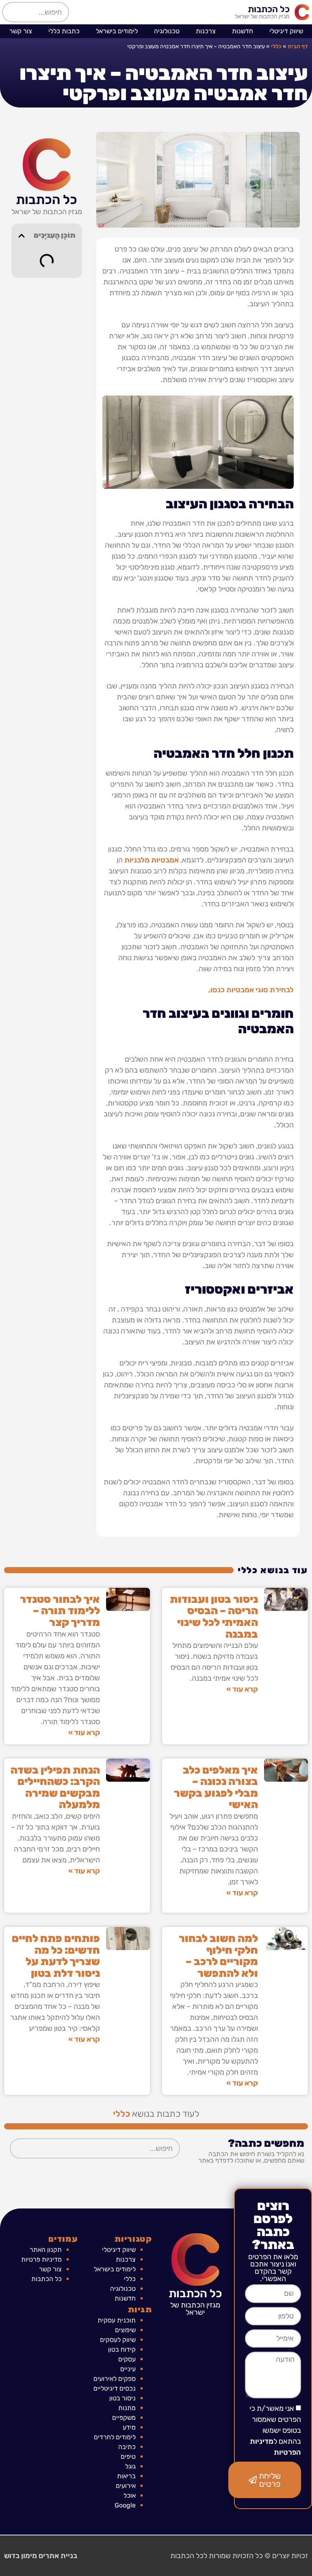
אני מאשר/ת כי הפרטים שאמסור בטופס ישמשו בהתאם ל (275, 2430)
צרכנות (206, 31)
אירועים (126, 2486)
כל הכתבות (269, 9)
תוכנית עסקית (117, 2320)
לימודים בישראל (117, 31)
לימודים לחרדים (115, 2437)
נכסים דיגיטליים (115, 2388)
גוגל (130, 2466)
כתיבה (127, 2447)
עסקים (127, 2359)
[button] (22, 236)
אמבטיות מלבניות (152, 860)
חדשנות (243, 31)
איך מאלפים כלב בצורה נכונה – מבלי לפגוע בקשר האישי (216, 1788)
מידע (129, 2427)
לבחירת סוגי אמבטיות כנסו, (251, 990)
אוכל (130, 2495)
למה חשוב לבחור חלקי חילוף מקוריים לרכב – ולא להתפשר (218, 1956)
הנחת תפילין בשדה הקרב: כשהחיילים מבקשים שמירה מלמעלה (55, 1788)
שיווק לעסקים (118, 2340)
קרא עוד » (242, 1689)
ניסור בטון (122, 2398)
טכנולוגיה (167, 31)
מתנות (127, 2408)
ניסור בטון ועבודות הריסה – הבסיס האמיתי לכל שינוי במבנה (214, 1617)
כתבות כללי (64, 31)
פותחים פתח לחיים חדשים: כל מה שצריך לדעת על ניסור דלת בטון (56, 1956)
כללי (276, 46)
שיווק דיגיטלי (286, 31)
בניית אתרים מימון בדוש (41, 2556)
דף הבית (298, 46)
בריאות (126, 2476)
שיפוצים (125, 2330)
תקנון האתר (46, 2250)
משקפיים (124, 2418)
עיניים (128, 2369)
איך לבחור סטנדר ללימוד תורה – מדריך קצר (60, 1611)
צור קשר (21, 31)
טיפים (128, 2457)
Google (125, 2505)
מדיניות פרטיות (41, 2259)
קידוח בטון (122, 2349)
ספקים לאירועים (115, 2379)
